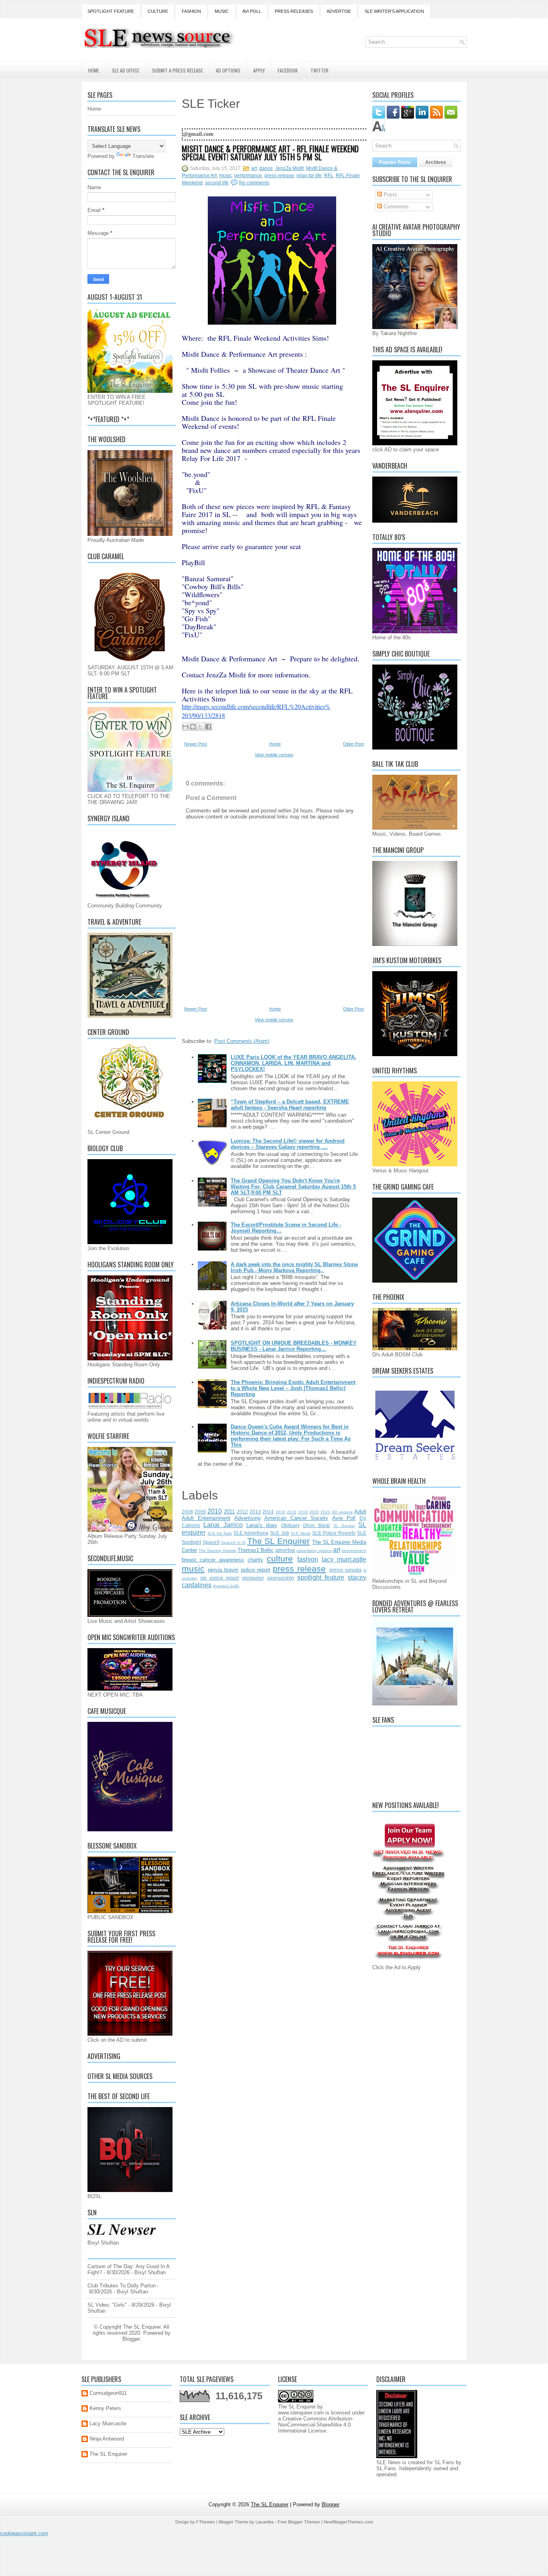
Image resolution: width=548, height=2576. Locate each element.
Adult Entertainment (206, 1518)
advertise (285, 1550)
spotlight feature (321, 1577)
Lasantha (265, 2522)
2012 (242, 1512)
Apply (259, 70)
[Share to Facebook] (208, 727)
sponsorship (281, 1578)
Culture (158, 11)
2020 (314, 1512)
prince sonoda (345, 1570)
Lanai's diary (262, 1525)
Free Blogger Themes (299, 2522)
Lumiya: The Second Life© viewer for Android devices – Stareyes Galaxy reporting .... (288, 1144)
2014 (268, 1512)
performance (248, 176)
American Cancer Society (296, 1518)
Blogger (131, 2339)
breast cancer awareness (213, 1560)
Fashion (191, 11)
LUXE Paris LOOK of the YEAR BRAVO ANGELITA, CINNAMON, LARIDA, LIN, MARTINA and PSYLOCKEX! (293, 1063)
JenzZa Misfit (289, 168)
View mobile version (274, 755)
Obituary (290, 1525)
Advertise (339, 11)
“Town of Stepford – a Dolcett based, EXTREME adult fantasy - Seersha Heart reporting (290, 1105)
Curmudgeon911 (108, 2393)
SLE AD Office (126, 70)
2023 (325, 1512)
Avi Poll (252, 11)
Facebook (288, 70)
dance (266, 168)
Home (94, 70)
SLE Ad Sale (220, 1533)
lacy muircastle (344, 1559)
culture (280, 1559)
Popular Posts (395, 162)
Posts (390, 195)
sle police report (220, 1578)
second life (217, 183)
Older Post (353, 744)
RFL (329, 176)
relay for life (309, 176)
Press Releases (294, 11)
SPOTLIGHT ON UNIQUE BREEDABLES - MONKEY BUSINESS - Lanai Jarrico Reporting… (294, 1346)
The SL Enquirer (278, 1541)
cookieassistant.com (24, 2533)
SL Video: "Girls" (107, 2305)
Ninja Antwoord (107, 2439)
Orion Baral (316, 1525)
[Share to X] (201, 727)
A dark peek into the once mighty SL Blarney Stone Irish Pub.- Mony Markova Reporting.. (294, 1267)
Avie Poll (344, 1518)
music (225, 176)
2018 (292, 1512)
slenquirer (253, 1578)
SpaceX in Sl (233, 1543)
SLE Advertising (251, 1533)
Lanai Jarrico (223, 1525)
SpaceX (211, 1542)
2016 (280, 1512)
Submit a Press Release (178, 70)
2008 (187, 1512)
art (254, 168)
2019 (303, 1512)
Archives (436, 162)
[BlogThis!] (193, 727)
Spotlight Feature (111, 11)
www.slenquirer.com (301, 2413)
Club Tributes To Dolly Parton (122, 2286)
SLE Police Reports (334, 1533)
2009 (200, 1512)
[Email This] (185, 727)
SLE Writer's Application (394, 11)
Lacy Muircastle (108, 2423)
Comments (395, 207)
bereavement (354, 1551)
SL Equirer (344, 1526)
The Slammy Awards (217, 1551)
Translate (143, 156)
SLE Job (279, 1533)
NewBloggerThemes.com (348, 2522)
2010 (215, 1511)
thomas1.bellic (226, 1586)
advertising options (314, 1551)
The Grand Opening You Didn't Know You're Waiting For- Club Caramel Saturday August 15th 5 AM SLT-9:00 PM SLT (293, 1187)
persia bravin (223, 1570)
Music (222, 11)
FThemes (206, 2522)
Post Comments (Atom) (242, 1041)
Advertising (247, 1518)
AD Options (228, 70)
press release (279, 176)
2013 (255, 1512)
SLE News (301, 1533)
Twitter (320, 70)
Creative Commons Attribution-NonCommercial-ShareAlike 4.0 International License (316, 2425)
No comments (254, 183)
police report (256, 1570)
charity (255, 1560)
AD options (342, 1512)
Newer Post (196, 744)
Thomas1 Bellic (256, 1550)
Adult (360, 1512)
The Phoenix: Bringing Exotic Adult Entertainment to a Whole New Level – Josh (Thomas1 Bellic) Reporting (293, 1388)
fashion (308, 1559)
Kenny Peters (105, 2408)
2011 (229, 1512)
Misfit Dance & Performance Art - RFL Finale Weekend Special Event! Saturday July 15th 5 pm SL (270, 153)
